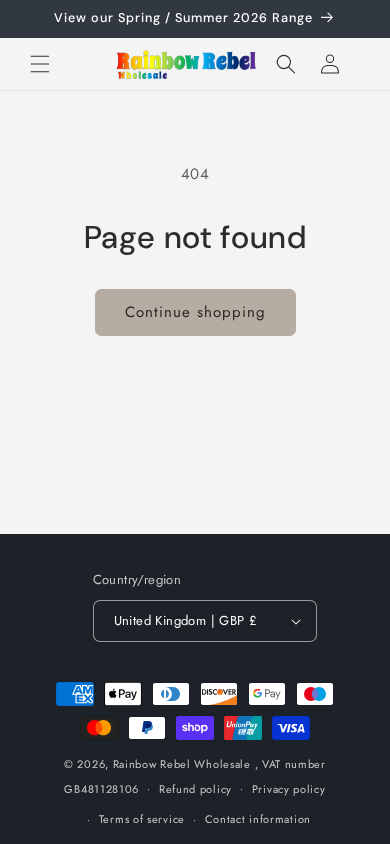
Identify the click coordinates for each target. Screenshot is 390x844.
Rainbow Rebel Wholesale (182, 764)
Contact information (258, 819)
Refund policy (195, 789)
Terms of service (142, 819)
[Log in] (330, 64)
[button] (40, 64)
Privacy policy (289, 789)
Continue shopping (195, 312)
